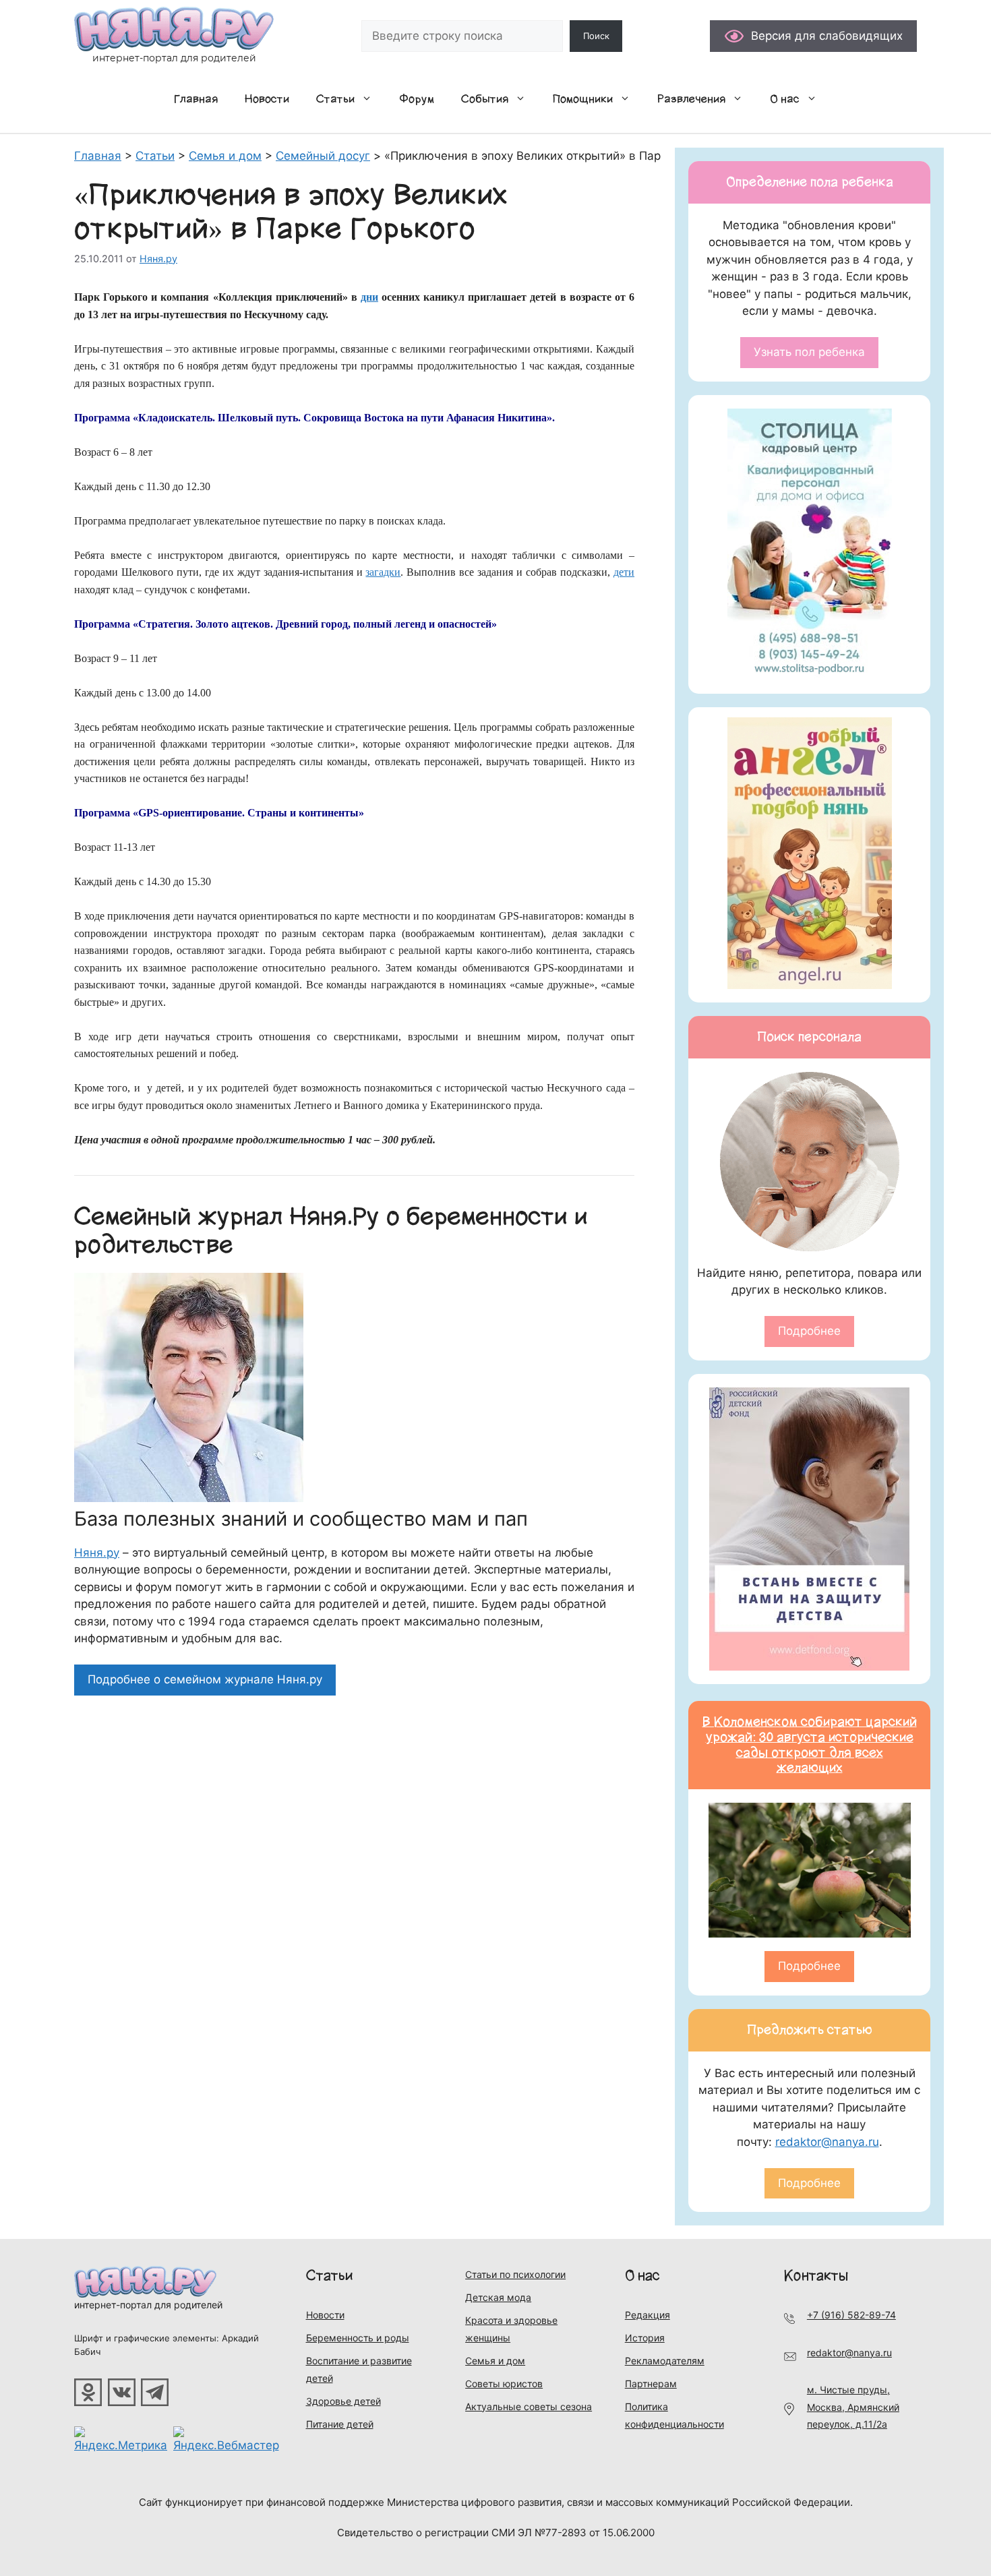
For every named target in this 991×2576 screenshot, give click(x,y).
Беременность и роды (358, 2338)
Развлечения (691, 99)
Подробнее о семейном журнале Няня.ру (205, 1679)
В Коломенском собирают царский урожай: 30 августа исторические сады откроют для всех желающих (810, 1745)
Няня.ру (97, 1553)
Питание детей (340, 2424)
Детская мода (498, 2297)
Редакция (648, 2315)
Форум (417, 99)
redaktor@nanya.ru (827, 2142)
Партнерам (651, 2384)
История (645, 2338)
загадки (383, 572)
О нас (785, 99)
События (485, 99)
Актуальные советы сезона (529, 2406)
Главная (196, 99)
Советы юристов (504, 2384)
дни (369, 297)
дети (624, 572)
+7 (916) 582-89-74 (851, 2315)
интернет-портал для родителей (148, 2305)
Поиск (596, 36)
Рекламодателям (665, 2361)
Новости (267, 99)
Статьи (335, 99)
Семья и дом (495, 2361)
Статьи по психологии (515, 2274)
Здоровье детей (343, 2401)
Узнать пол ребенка (809, 352)
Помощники (583, 99)
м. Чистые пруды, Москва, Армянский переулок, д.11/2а (853, 2407)
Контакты (816, 2276)
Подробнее (809, 1331)
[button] (370, 99)
